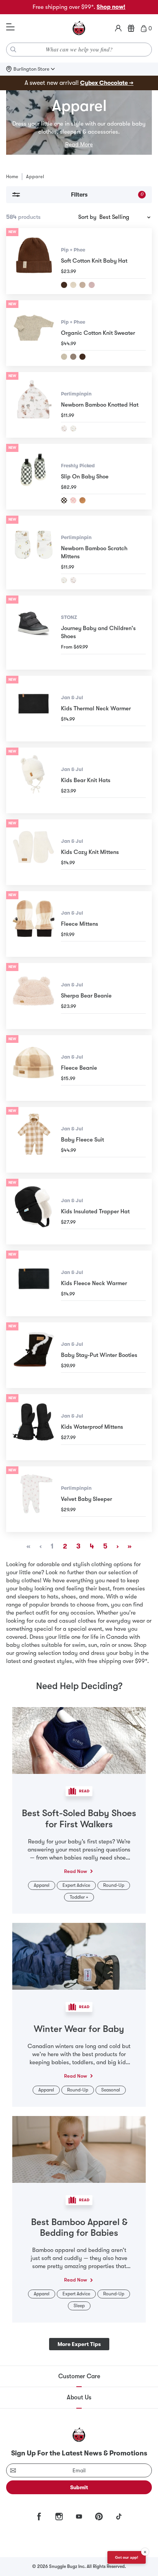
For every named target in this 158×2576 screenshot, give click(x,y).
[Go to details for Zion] (82, 500)
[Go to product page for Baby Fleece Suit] (34, 1140)
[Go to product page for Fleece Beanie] (34, 1068)
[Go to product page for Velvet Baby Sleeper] (34, 1499)
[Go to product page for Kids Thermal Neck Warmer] (34, 709)
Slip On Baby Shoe (85, 476)
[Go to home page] (79, 28)
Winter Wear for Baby (79, 2029)
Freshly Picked (78, 466)
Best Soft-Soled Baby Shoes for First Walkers (79, 1819)
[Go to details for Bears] (64, 580)
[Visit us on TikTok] (119, 2516)
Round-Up (114, 1885)
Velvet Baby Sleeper (86, 1499)
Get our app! (127, 2557)
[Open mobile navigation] (10, 27)
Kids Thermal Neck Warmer (96, 708)
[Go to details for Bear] (73, 429)
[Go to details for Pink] (92, 285)
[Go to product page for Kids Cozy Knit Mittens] (34, 852)
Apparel (42, 1885)
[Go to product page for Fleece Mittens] (34, 924)
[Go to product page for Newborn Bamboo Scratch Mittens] (34, 553)
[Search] (13, 50)
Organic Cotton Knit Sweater (98, 333)
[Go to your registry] (131, 28)
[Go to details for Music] (64, 429)
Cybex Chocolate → (107, 83)
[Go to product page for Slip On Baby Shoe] (34, 477)
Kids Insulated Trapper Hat (95, 1211)
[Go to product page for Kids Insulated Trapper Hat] (34, 1212)
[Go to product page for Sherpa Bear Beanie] (34, 996)
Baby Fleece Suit (82, 1140)
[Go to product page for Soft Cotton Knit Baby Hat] (34, 261)
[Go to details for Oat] (82, 285)
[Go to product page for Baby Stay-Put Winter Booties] (34, 1355)
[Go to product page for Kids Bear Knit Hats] (34, 780)
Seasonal (111, 2090)
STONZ (69, 617)
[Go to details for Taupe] (73, 357)
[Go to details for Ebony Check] (64, 500)
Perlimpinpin (76, 394)
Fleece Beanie (79, 1068)
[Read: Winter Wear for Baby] (79, 1956)
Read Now (76, 1871)
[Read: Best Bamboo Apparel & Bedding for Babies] (79, 2149)
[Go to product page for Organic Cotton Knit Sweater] (34, 333)
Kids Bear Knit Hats (86, 780)
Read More (79, 144)
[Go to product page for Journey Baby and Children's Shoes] (34, 632)
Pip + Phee (73, 250)
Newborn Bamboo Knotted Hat (100, 405)
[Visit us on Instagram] (59, 2516)
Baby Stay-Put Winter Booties (99, 1355)
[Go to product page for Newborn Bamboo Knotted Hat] (34, 405)
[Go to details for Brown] (64, 285)
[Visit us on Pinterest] (99, 2516)
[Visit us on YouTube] (79, 2516)
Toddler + (79, 1897)
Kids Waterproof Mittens (92, 1427)
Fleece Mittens (80, 924)
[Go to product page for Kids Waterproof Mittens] (34, 1427)
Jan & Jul (72, 697)
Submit (79, 2487)
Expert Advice (76, 1885)
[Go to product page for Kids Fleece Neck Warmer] (34, 1283)
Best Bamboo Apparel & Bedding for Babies (79, 2228)
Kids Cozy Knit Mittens (90, 852)
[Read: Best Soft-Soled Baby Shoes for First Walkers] (79, 1740)
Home (12, 177)
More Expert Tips (79, 2344)
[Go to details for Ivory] (73, 285)
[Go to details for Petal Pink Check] (73, 500)
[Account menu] (118, 28)
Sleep (79, 2306)
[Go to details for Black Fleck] (64, 357)
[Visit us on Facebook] (39, 2516)
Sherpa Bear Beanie (86, 996)
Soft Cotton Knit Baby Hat (94, 261)
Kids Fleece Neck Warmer (94, 1283)
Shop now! (111, 7)
